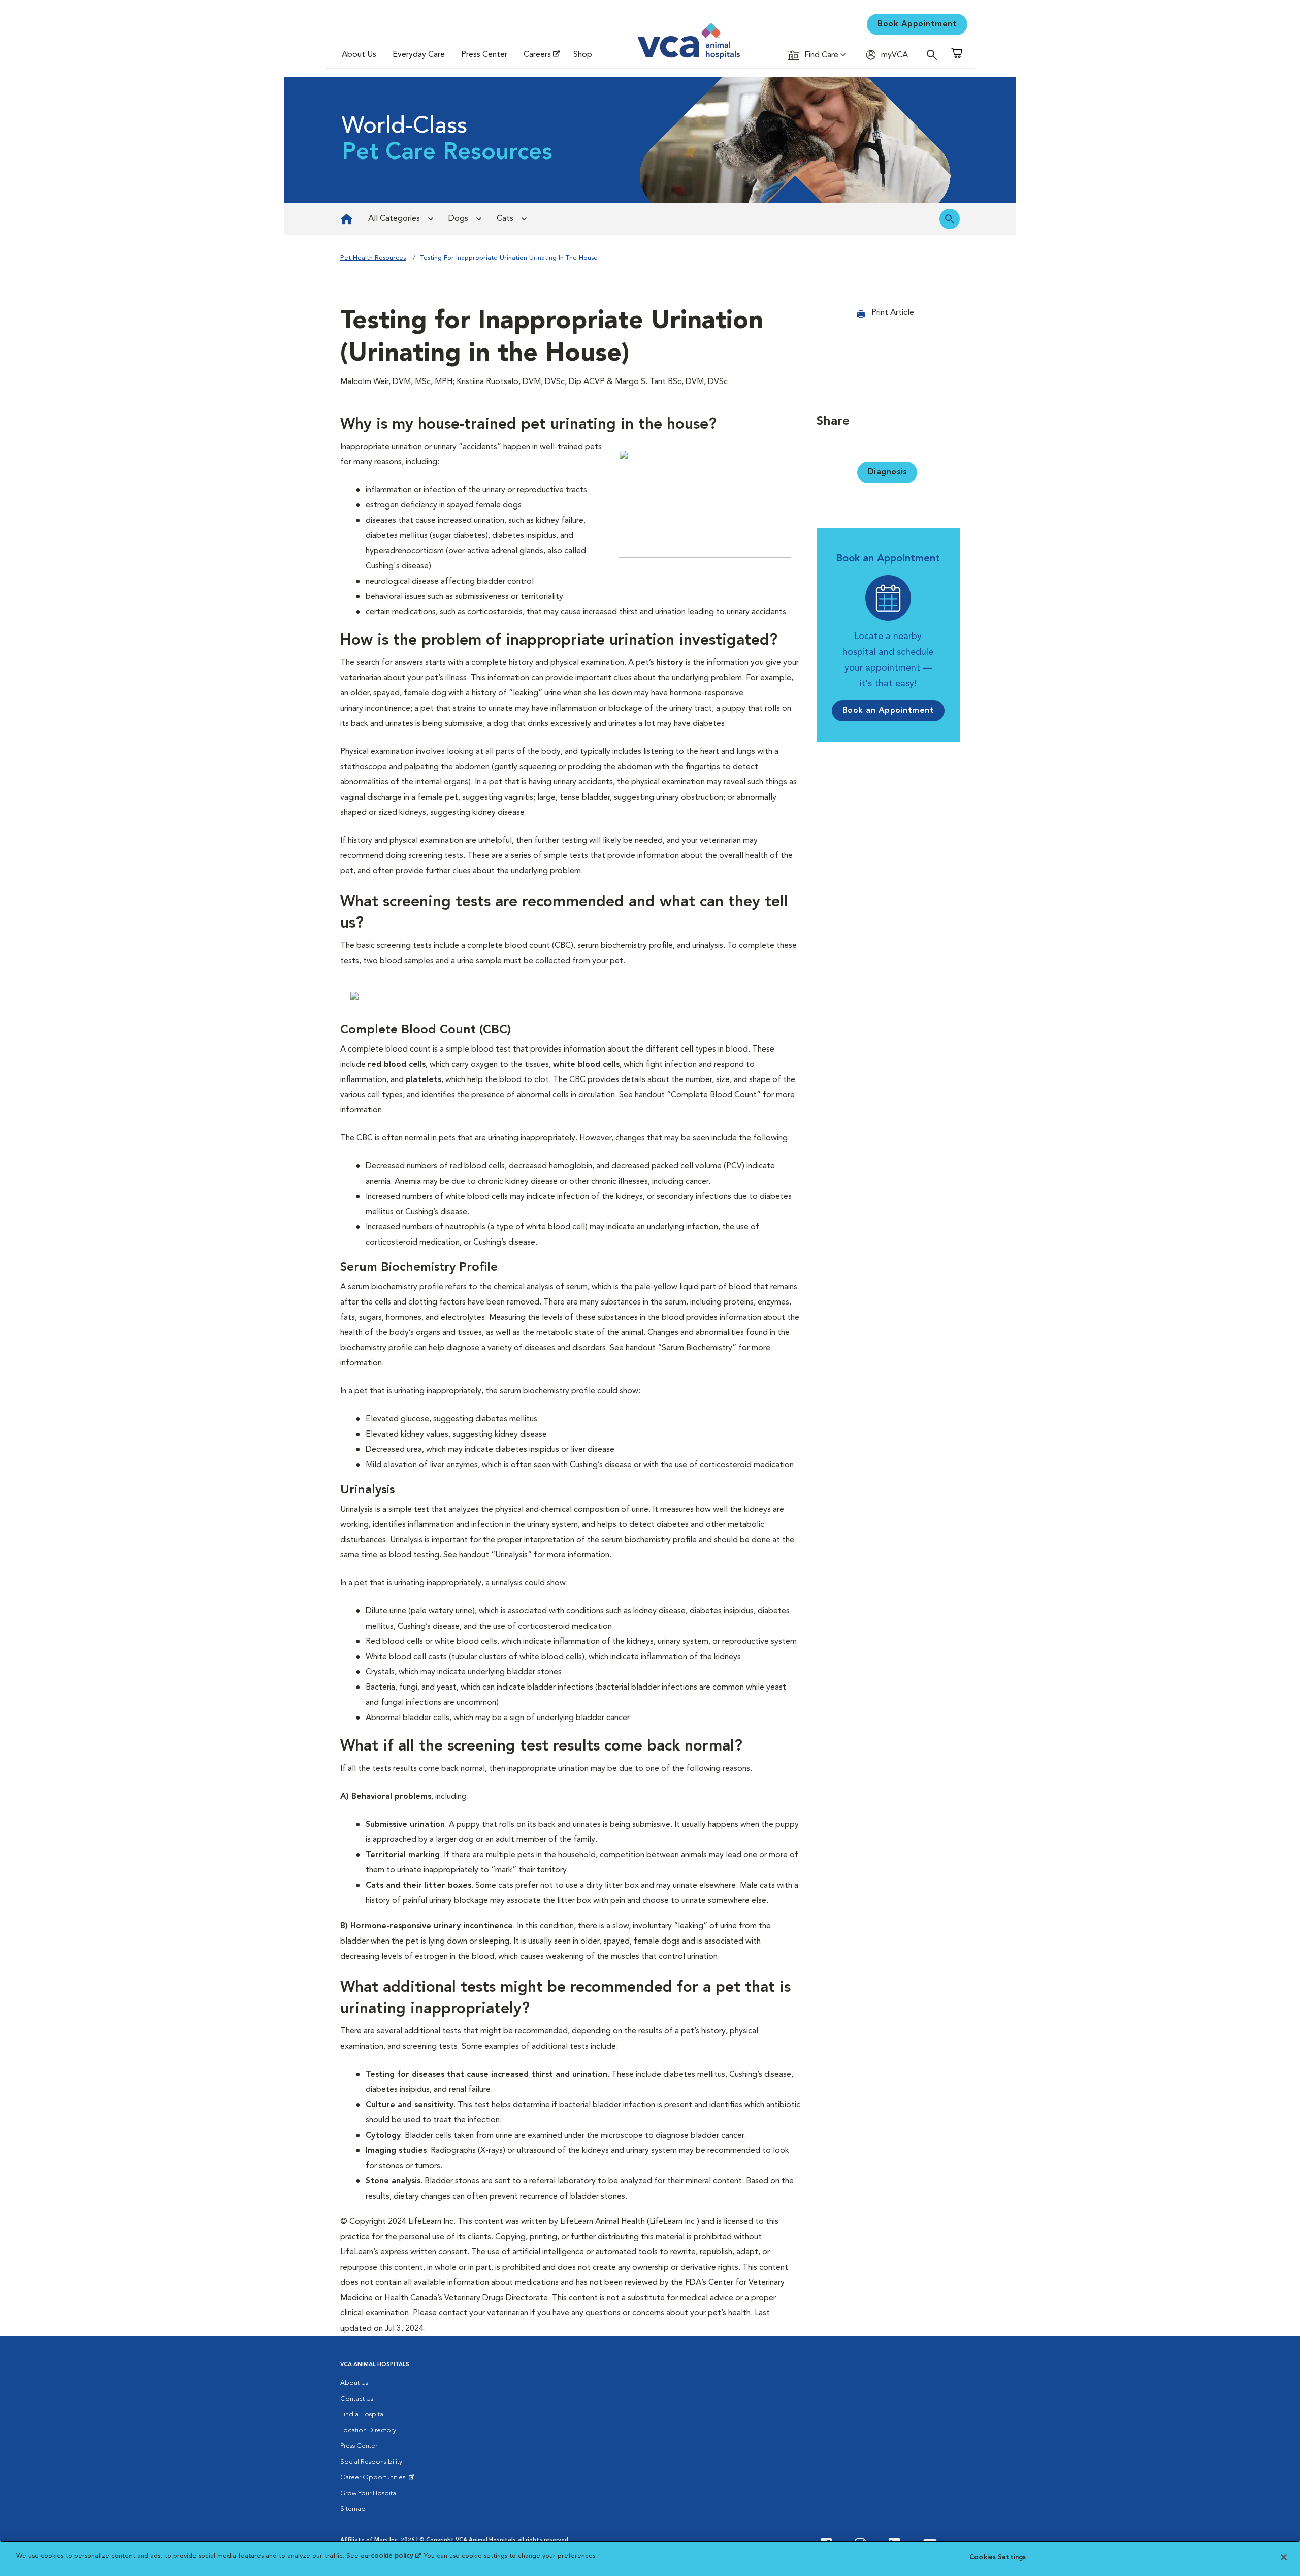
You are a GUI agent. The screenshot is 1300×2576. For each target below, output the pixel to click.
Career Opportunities (375, 2480)
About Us (359, 55)
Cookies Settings (998, 2557)
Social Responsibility (371, 2462)
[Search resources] (950, 219)
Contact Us (357, 2399)
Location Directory (368, 2430)
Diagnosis (887, 472)
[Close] (1284, 2557)
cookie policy (396, 2556)
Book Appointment (917, 24)
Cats (505, 219)
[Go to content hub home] (347, 219)
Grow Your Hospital (369, 2493)
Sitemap (353, 2509)
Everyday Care (419, 55)
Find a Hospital (363, 2415)
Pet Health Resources (373, 258)
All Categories (394, 219)
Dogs (458, 219)
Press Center (484, 55)
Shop (583, 55)
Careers (537, 55)
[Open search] (934, 55)
